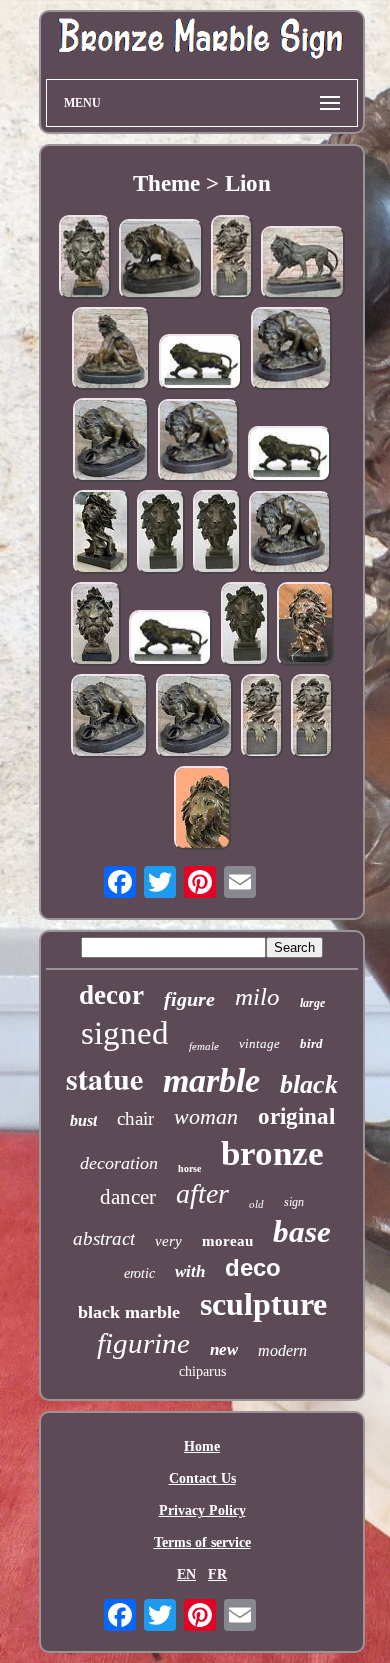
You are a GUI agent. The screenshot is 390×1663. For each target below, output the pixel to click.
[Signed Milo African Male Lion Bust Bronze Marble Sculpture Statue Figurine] (305, 626)
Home (202, 1446)
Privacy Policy (202, 1510)
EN (186, 1574)
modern (282, 1350)
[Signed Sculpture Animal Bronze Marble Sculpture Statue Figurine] (194, 718)
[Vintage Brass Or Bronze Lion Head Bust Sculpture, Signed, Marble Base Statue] (85, 259)
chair (135, 1118)
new (224, 1349)
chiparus (202, 1371)
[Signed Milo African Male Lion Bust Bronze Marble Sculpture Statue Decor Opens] (96, 626)
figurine (143, 1343)
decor (111, 995)
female (204, 1046)
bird (311, 1043)
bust (83, 1120)
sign (294, 1202)
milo (257, 996)
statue (104, 1078)
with (190, 1271)
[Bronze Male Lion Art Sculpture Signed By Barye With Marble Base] (303, 264)
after (202, 1193)
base (302, 1231)
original (296, 1116)
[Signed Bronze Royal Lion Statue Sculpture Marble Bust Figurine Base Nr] (262, 718)
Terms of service (202, 1542)
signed (125, 1033)
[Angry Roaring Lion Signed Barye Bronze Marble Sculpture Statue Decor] (290, 456)
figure (189, 999)
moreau (227, 1241)
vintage (259, 1043)
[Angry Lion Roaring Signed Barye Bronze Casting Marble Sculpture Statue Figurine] (171, 640)
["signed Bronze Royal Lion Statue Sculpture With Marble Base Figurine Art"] (312, 718)
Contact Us (202, 1478)
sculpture (263, 1304)
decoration (119, 1163)
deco (253, 1267)
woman (206, 1116)
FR (217, 1574)
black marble (129, 1312)
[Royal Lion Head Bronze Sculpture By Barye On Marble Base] (232, 259)
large (312, 1003)
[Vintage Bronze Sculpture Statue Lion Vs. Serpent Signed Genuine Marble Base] (111, 442)
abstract (104, 1238)
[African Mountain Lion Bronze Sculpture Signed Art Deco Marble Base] (202, 810)
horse (189, 1168)
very (168, 1241)
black (309, 1084)
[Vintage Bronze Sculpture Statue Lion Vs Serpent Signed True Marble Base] (161, 261)
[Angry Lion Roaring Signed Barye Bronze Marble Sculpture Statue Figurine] (201, 364)
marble (211, 1080)
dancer (128, 1197)
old (256, 1204)
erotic (139, 1273)
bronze (272, 1153)
